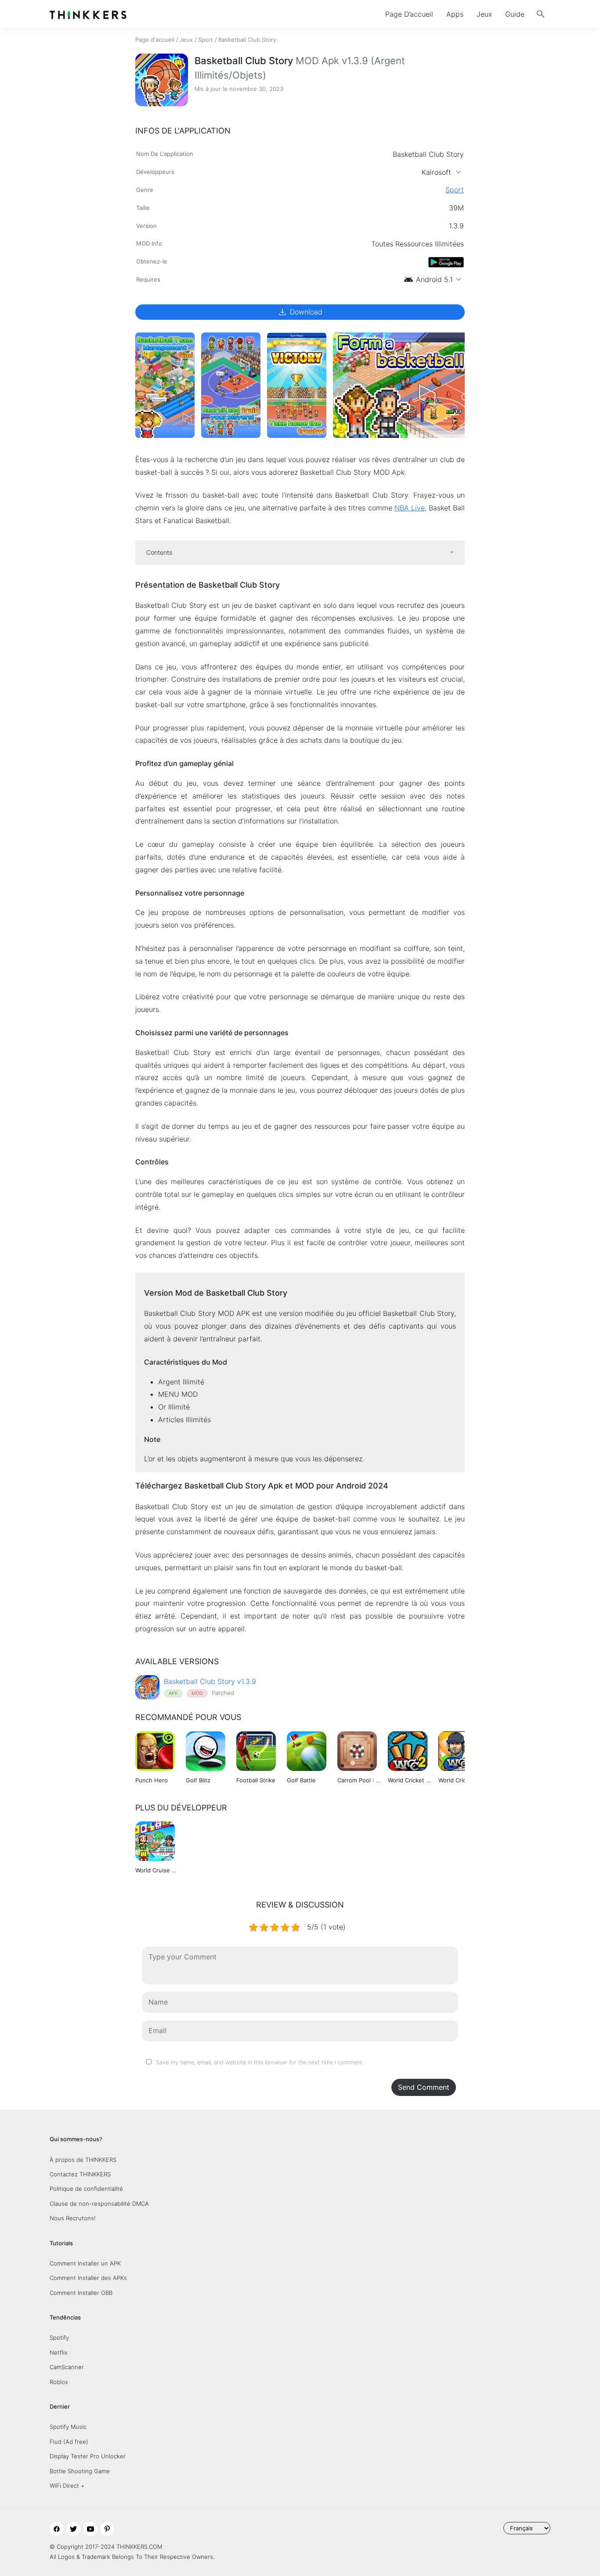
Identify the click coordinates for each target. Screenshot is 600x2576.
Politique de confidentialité (86, 2189)
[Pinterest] (107, 2529)
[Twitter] (73, 2529)
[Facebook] (57, 2529)
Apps (455, 14)
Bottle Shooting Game (80, 2471)
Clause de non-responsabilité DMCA (99, 2204)
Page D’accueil (409, 14)
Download (300, 312)
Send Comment (424, 2087)
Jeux (484, 14)
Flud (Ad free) (69, 2442)
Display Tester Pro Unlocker (88, 2456)
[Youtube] (90, 2529)
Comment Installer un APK (85, 2263)
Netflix (59, 2352)
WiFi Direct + (67, 2486)
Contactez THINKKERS (80, 2174)
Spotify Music (68, 2427)
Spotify (59, 2338)
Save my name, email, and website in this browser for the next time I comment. (260, 2062)
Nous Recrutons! (73, 2218)
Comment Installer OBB (81, 2293)
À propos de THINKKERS (83, 2160)
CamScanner (67, 2367)
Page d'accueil (155, 40)
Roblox (59, 2382)
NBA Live (410, 508)
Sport (206, 40)
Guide (515, 14)
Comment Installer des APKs (88, 2278)
